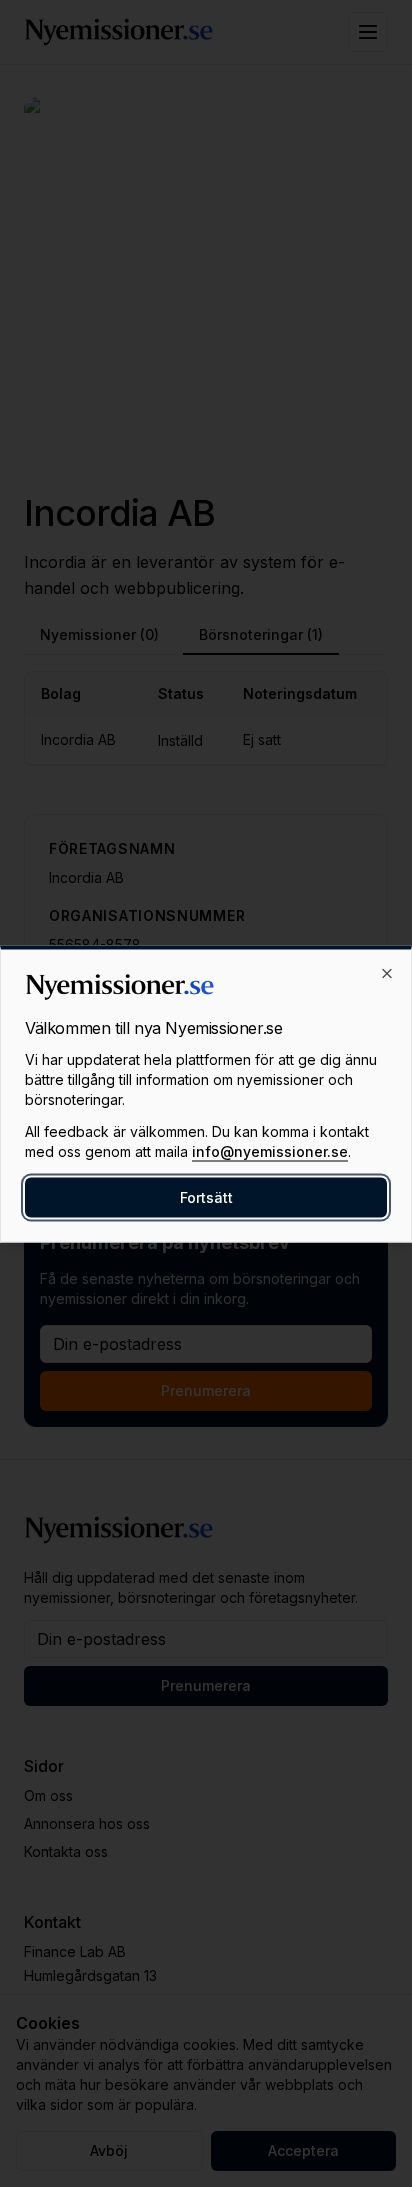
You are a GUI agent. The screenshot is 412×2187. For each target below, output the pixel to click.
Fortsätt (206, 1196)
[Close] (387, 973)
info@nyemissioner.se (270, 1150)
